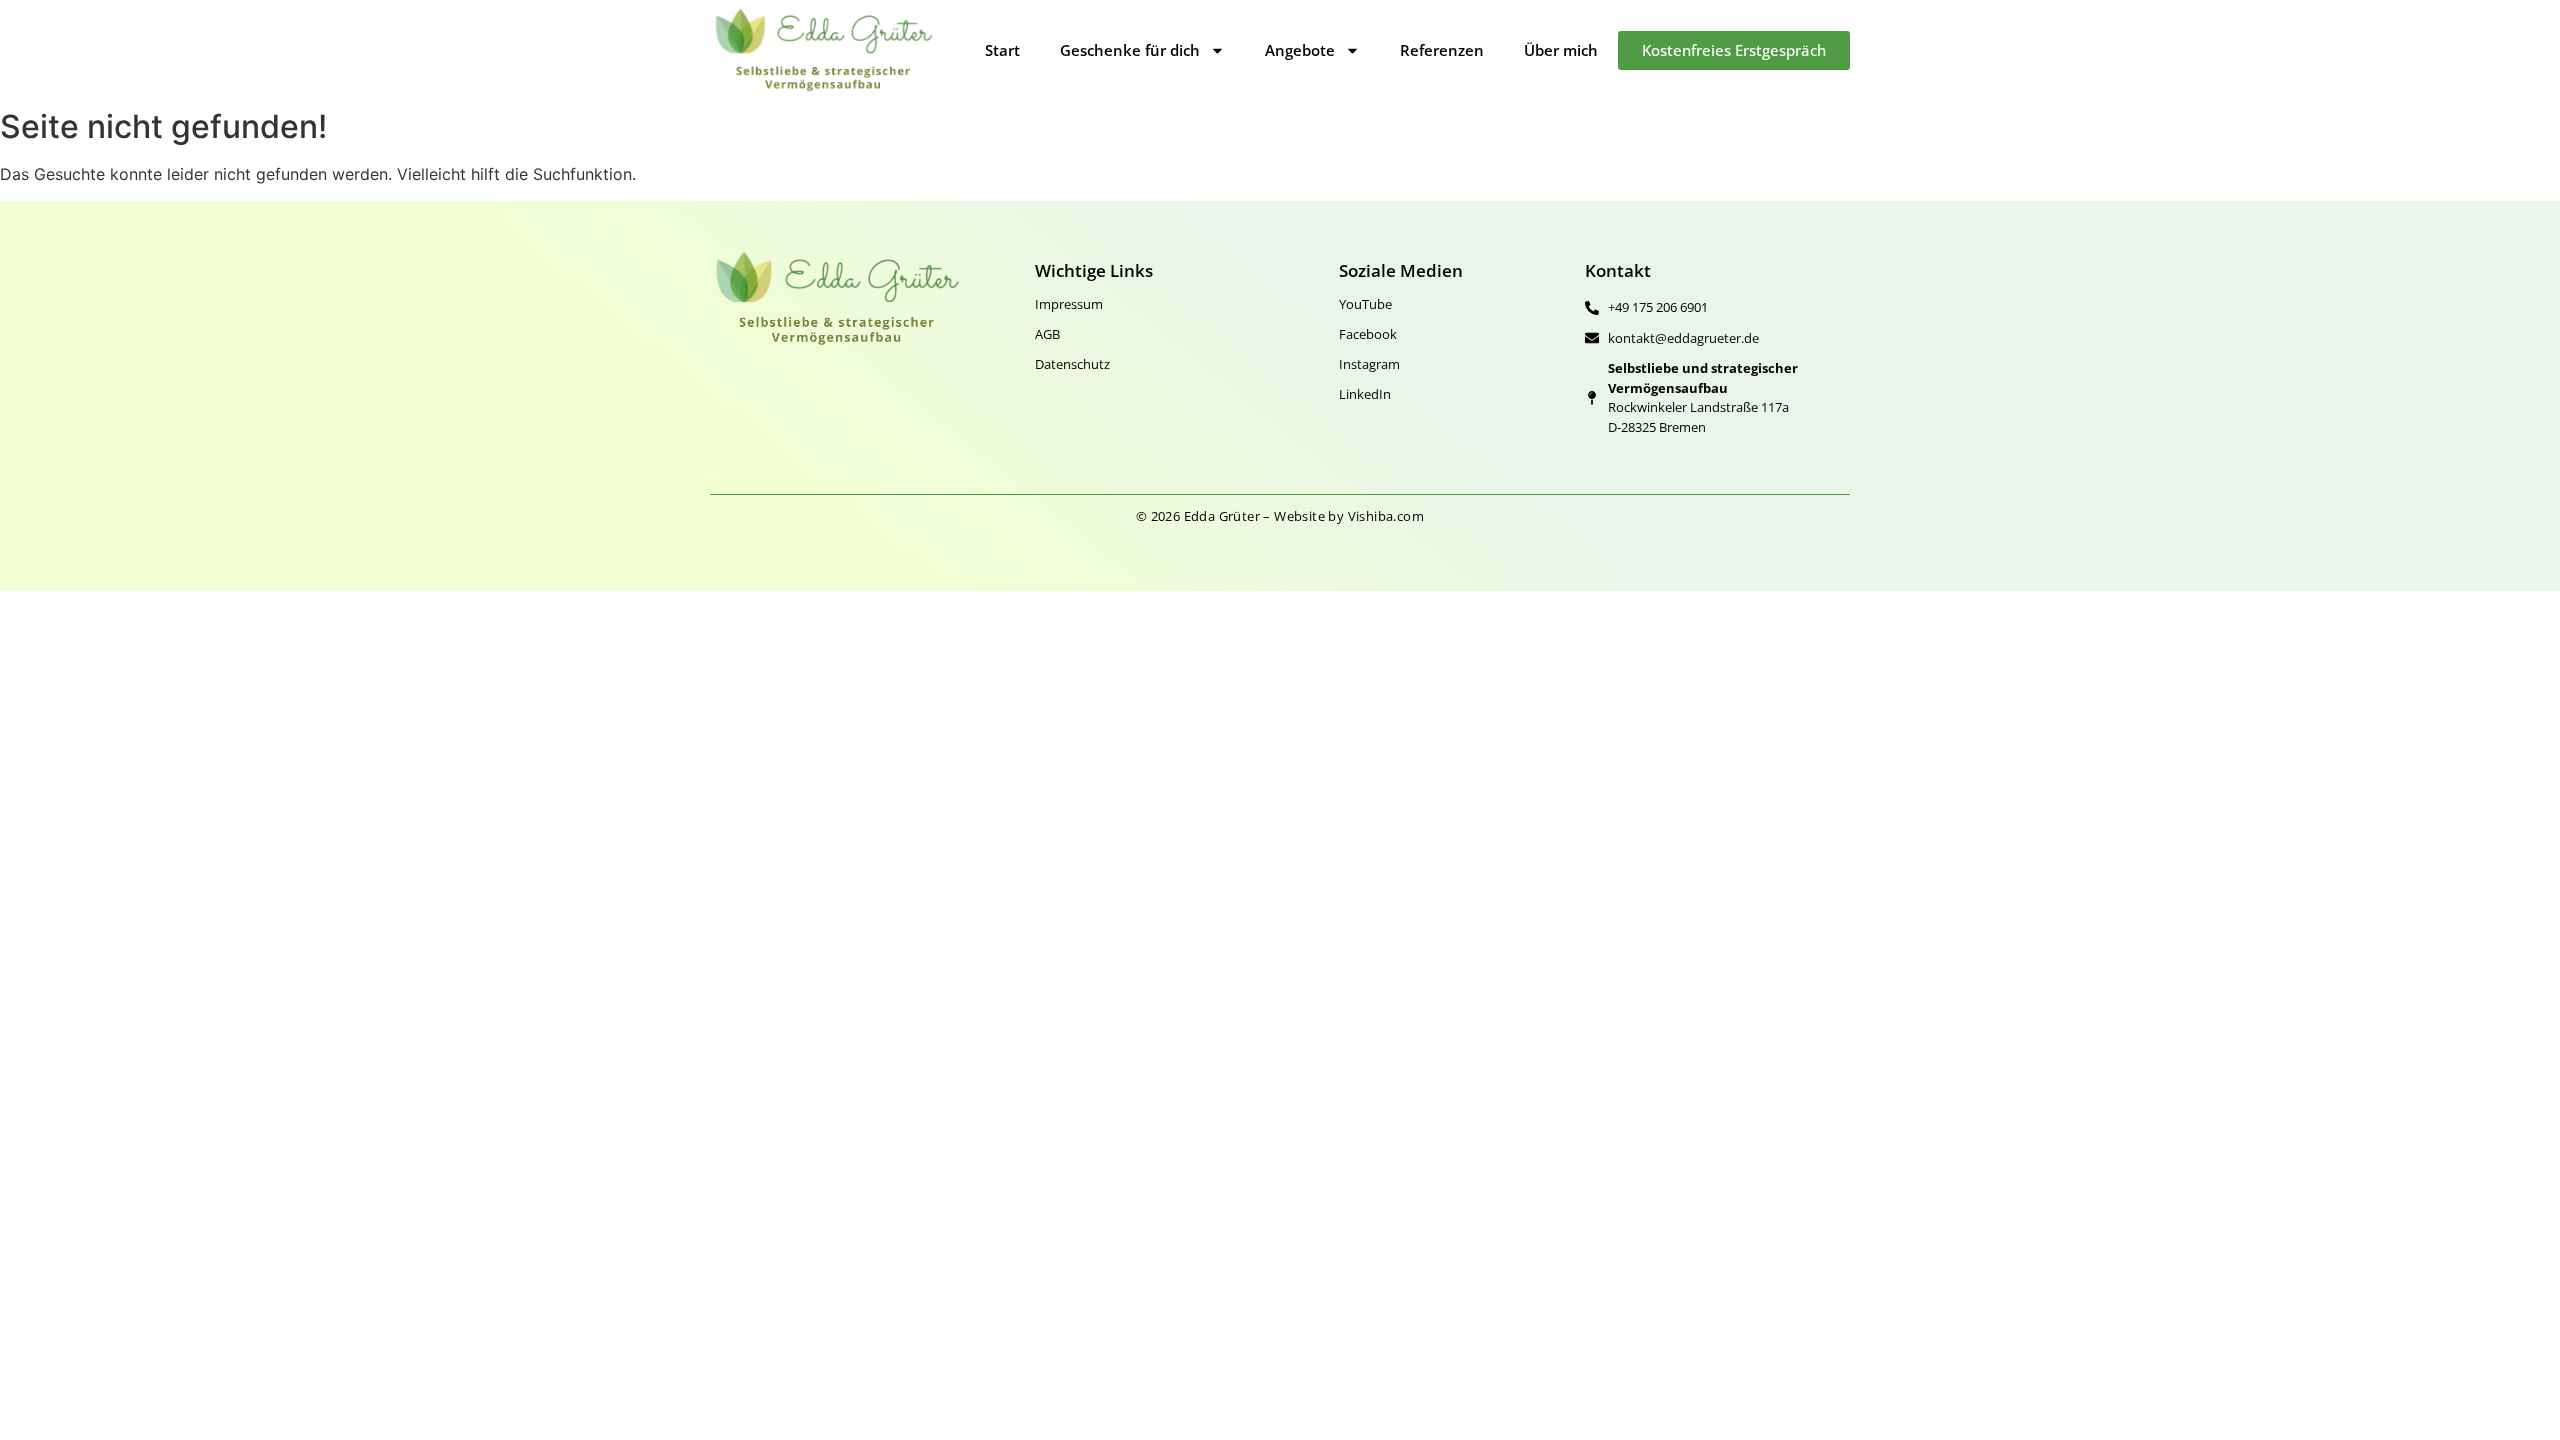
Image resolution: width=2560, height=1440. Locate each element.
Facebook (1368, 334)
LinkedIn (1365, 394)
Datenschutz (1072, 364)
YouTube (1365, 304)
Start (1002, 50)
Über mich (1561, 50)
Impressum (1069, 304)
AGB (1047, 334)
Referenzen (1442, 50)
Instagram (1369, 364)
